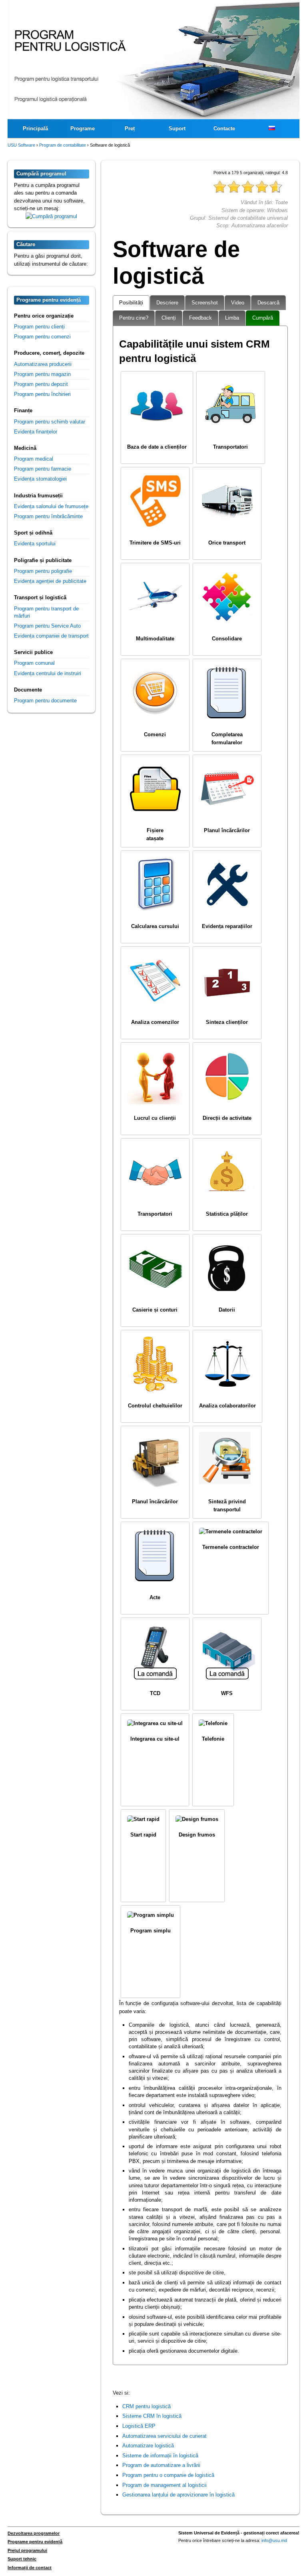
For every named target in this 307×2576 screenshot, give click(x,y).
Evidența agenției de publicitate (50, 581)
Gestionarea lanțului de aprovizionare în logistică (178, 2495)
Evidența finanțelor (36, 432)
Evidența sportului (35, 544)
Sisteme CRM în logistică (152, 2416)
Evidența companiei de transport (51, 636)
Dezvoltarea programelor (34, 2533)
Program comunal (34, 663)
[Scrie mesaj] (51, 216)
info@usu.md (274, 2540)
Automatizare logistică (148, 2446)
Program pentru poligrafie (43, 571)
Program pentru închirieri (42, 394)
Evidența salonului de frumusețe (51, 506)
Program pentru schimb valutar (50, 422)
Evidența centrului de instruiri (48, 673)
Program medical (34, 459)
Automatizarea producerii (43, 364)
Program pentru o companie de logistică (168, 2475)
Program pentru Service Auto (47, 626)
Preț (130, 128)
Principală (35, 128)
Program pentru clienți (39, 327)
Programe (83, 128)
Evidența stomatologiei (40, 479)
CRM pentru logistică (147, 2406)
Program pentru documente (45, 701)
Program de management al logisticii (164, 2485)
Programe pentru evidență (35, 2542)
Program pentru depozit (41, 384)
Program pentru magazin (42, 374)
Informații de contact (30, 2568)
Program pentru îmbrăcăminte (48, 516)
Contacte (224, 128)
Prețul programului (27, 2550)
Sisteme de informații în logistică (160, 2456)
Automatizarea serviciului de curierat (164, 2436)
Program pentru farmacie (43, 469)
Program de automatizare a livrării (161, 2465)
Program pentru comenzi (42, 337)
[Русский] (271, 129)
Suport (177, 128)
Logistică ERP (139, 2426)
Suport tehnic (22, 2559)
